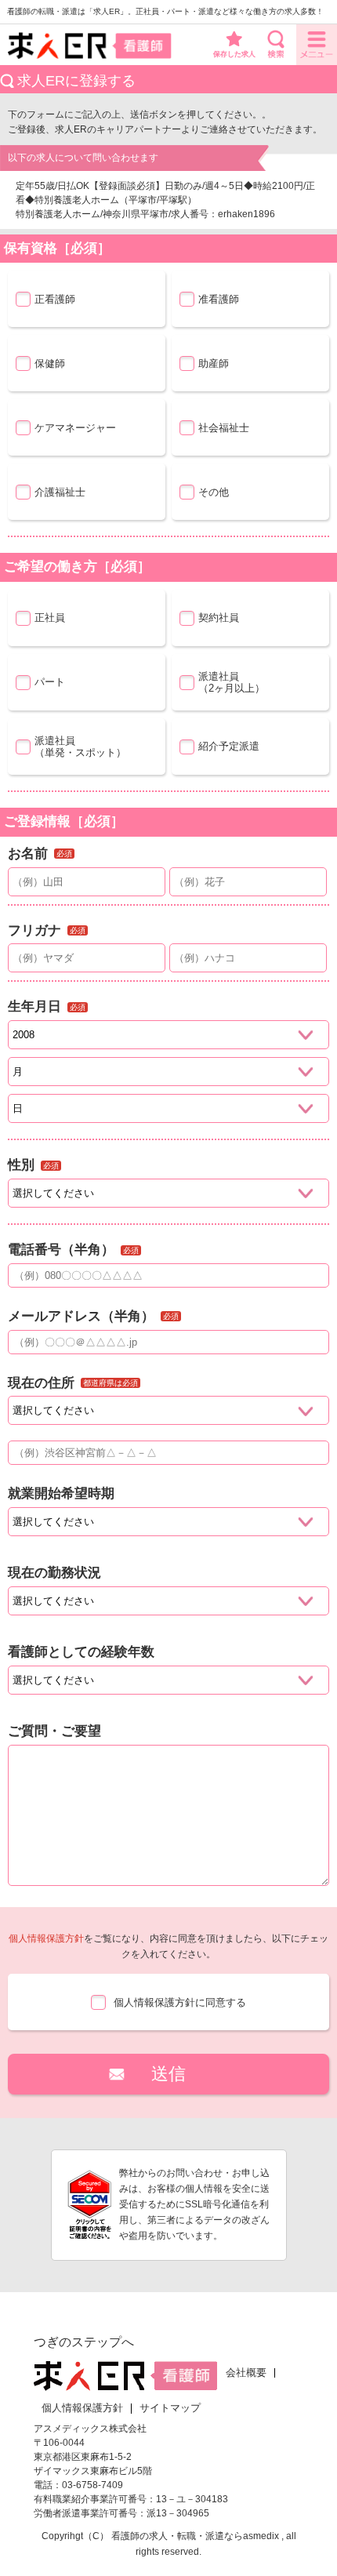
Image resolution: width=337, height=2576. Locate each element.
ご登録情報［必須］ (64, 821)
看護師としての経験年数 (81, 1652)
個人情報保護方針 (46, 1938)
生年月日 (34, 1006)
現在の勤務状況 (54, 1573)
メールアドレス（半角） (81, 1316)
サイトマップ (170, 2408)
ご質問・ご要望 (54, 1731)
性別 (21, 1165)
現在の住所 (41, 1383)
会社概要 (246, 2373)
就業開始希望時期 (61, 1493)
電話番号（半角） (61, 1250)
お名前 (28, 854)
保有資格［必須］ (57, 248)
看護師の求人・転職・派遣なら (177, 2536)
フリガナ (34, 930)
